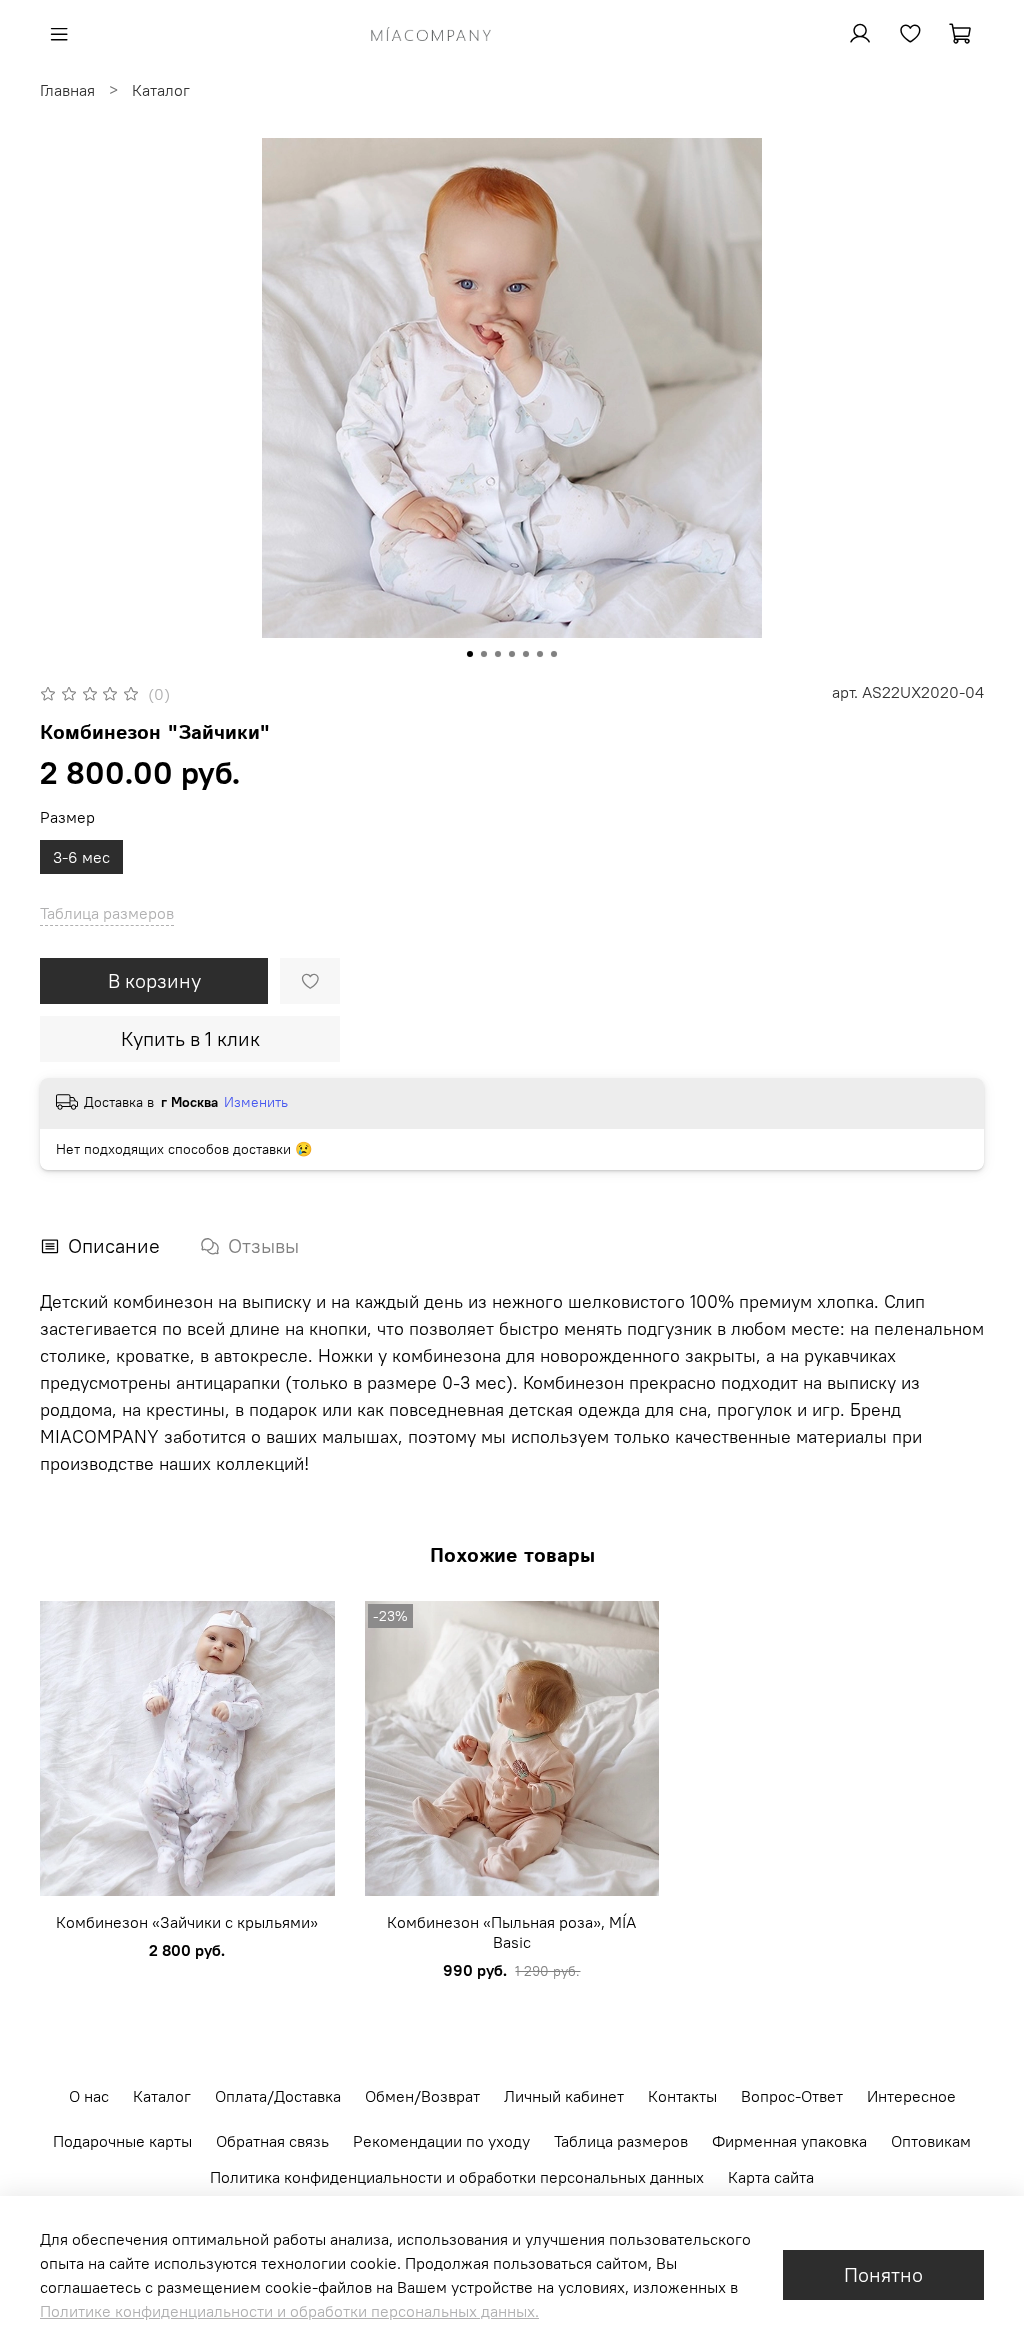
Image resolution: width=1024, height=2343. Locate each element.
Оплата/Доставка (278, 2096)
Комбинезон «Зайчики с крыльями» (187, 1921)
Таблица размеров (621, 2141)
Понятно (883, 2274)
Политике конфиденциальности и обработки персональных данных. (289, 2311)
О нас (89, 2096)
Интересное (911, 2096)
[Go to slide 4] (512, 654)
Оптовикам (931, 2141)
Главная (67, 90)
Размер (67, 817)
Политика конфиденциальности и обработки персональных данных (457, 2177)
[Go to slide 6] (540, 654)
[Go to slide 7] (554, 654)
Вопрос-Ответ (792, 2096)
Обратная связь (272, 2141)
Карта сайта (771, 2177)
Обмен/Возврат (422, 2096)
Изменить (256, 1102)
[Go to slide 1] (470, 654)
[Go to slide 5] (526, 654)
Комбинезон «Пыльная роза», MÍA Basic (511, 1931)
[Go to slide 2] (484, 654)
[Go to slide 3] (498, 654)
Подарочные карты (122, 2141)
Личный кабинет (564, 2096)
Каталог (161, 90)
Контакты (682, 2096)
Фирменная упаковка (789, 2141)
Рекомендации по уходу (441, 2141)
